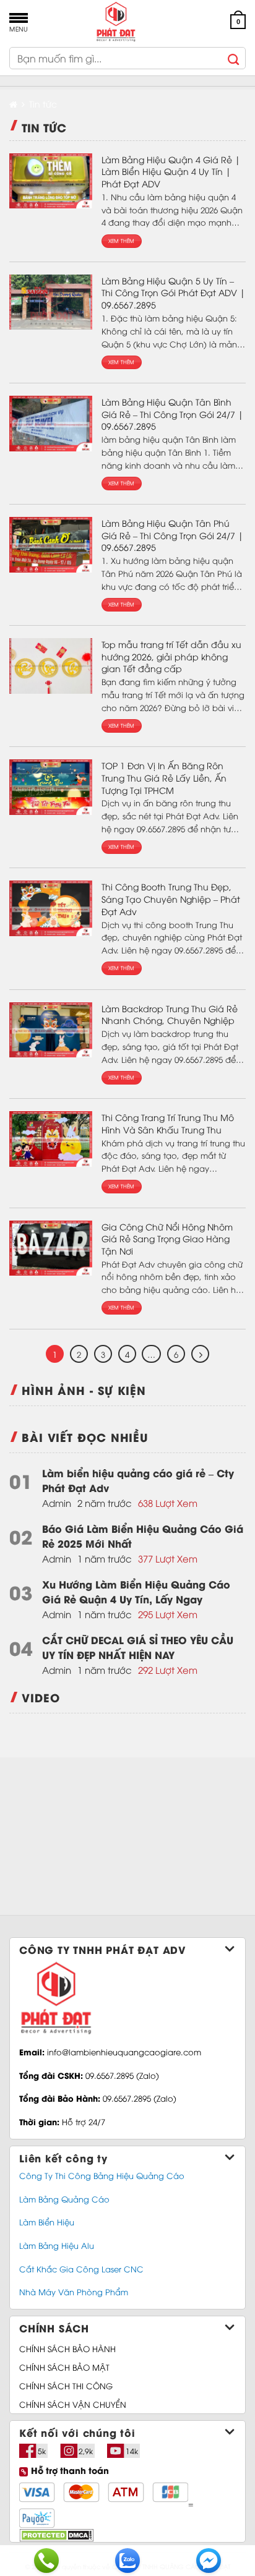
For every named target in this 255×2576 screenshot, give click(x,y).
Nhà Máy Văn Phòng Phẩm (74, 2292)
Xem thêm (122, 241)
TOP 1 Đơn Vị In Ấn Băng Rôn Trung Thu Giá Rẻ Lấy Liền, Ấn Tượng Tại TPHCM (164, 777)
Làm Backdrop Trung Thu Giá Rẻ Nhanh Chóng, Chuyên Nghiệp (170, 1014)
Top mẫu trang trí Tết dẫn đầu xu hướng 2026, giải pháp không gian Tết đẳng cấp (171, 656)
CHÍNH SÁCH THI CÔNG (66, 2386)
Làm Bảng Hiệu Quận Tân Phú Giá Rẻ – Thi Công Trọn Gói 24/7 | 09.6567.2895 (172, 535)
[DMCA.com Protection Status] (56, 2534)
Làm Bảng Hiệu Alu (57, 2245)
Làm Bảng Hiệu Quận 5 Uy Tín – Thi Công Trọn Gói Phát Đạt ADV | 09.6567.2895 (173, 292)
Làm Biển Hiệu (47, 2222)
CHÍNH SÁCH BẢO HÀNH (67, 2348)
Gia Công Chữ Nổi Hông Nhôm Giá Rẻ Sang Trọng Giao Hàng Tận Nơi (167, 1239)
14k (132, 2451)
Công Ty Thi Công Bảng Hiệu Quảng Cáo (102, 2175)
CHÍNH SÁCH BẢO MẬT (64, 2367)
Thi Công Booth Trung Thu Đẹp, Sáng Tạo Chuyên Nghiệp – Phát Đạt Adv (171, 898)
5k (42, 2451)
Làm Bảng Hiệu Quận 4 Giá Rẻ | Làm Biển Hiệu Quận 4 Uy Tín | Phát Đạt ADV (171, 171)
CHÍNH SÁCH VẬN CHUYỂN (73, 2404)
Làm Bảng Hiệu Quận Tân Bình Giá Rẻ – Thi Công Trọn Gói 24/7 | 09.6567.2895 (172, 414)
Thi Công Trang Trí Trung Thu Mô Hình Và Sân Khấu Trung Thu (168, 1123)
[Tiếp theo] (200, 1354)
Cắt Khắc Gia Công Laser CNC (81, 2269)
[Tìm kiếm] (234, 58)
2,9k (86, 2451)
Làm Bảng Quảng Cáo (64, 2199)
